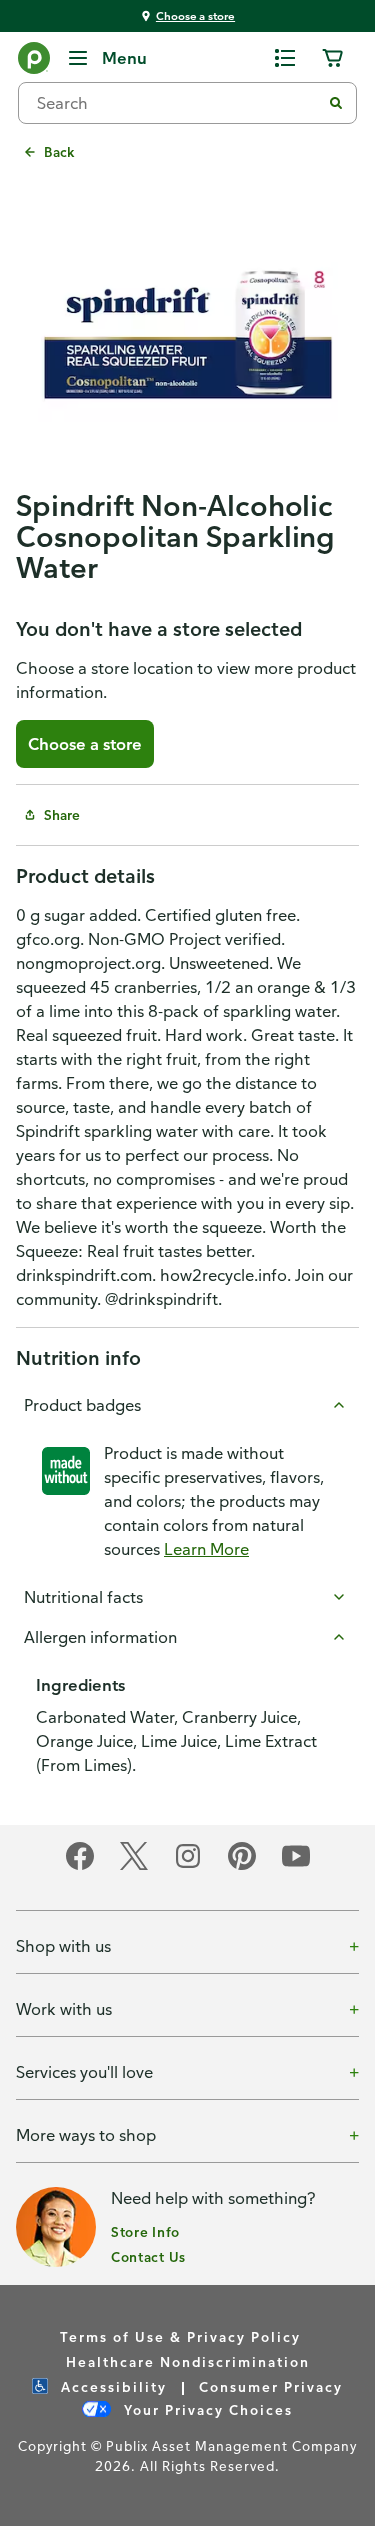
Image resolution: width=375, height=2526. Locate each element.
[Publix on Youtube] (296, 1866)
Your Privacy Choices (206, 2409)
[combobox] (177, 103)
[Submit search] (336, 103)
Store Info (145, 2231)
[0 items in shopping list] (285, 58)
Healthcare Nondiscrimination (188, 2361)
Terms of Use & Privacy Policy (180, 2336)
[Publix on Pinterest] (242, 1866)
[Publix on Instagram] (188, 1866)
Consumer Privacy (271, 2386)
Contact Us (148, 2256)
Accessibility (111, 2386)
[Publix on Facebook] (80, 1866)
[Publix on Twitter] (134, 1866)
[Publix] (34, 62)
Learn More (206, 1549)
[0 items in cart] (333, 58)
